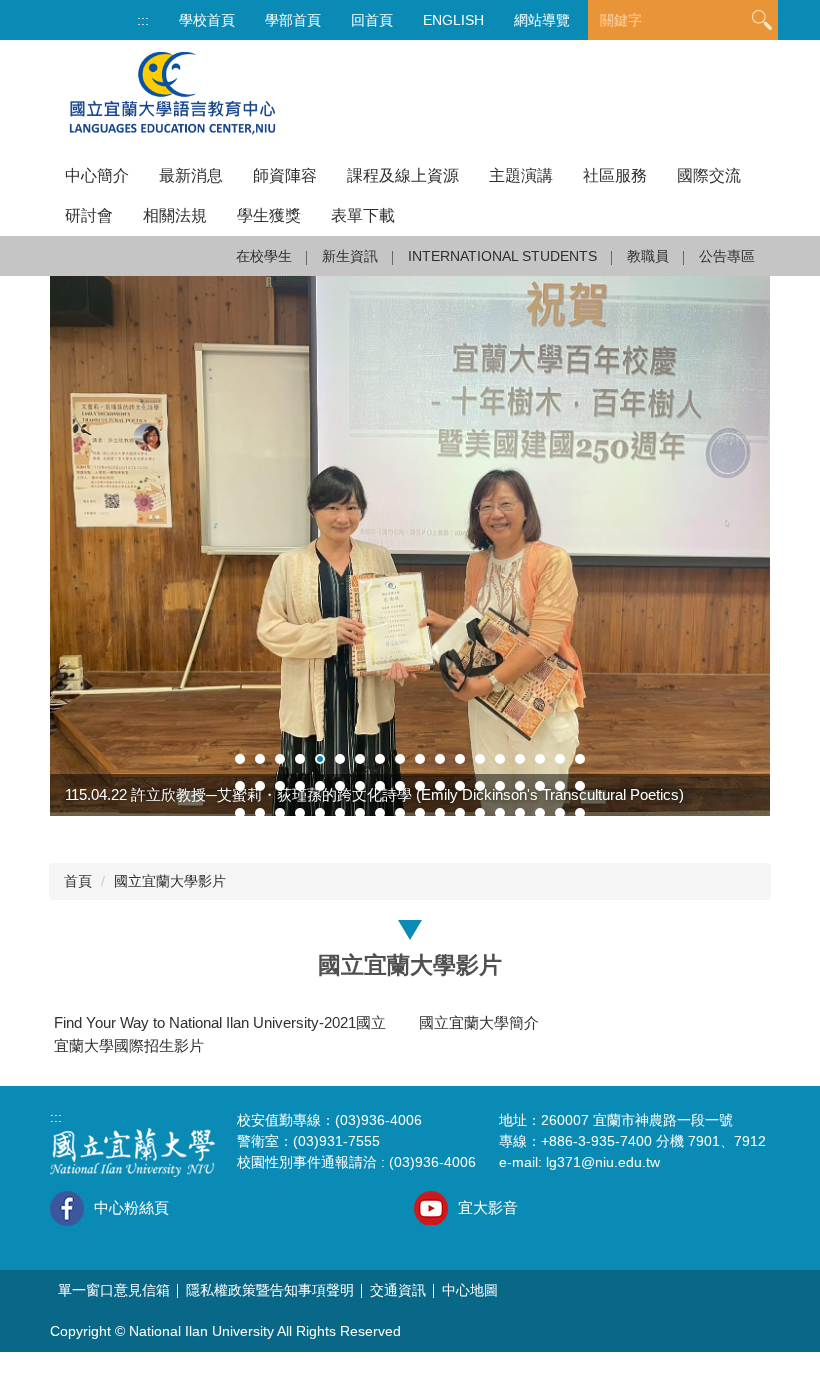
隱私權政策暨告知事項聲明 (270, 1290)
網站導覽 (542, 20)
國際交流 (709, 175)
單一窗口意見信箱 (114, 1290)
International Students (502, 256)
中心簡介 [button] (97, 175)
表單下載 (363, 215)
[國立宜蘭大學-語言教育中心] (172, 97)
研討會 (89, 215)
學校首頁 (207, 20)
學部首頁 (293, 20)
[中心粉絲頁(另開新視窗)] (67, 1208)
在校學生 (264, 256)
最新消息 (191, 175)
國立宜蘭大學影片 (170, 881)
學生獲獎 (269, 215)
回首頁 (372, 20)
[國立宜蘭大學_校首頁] (132, 1151)
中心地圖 (470, 1290)
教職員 (648, 256)
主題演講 (521, 175)
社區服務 (615, 175)
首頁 (78, 881)
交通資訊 (398, 1290)
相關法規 (175, 215)
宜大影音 (488, 1207)
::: (143, 20)
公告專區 (727, 256)
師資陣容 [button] (285, 175)
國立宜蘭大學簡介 (479, 1022)
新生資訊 (350, 256)
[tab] (240, 759)
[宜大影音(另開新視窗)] (431, 1208)
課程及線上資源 (403, 175)
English (453, 20)
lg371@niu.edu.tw (603, 1162)
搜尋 (762, 20)
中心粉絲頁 (131, 1207)
